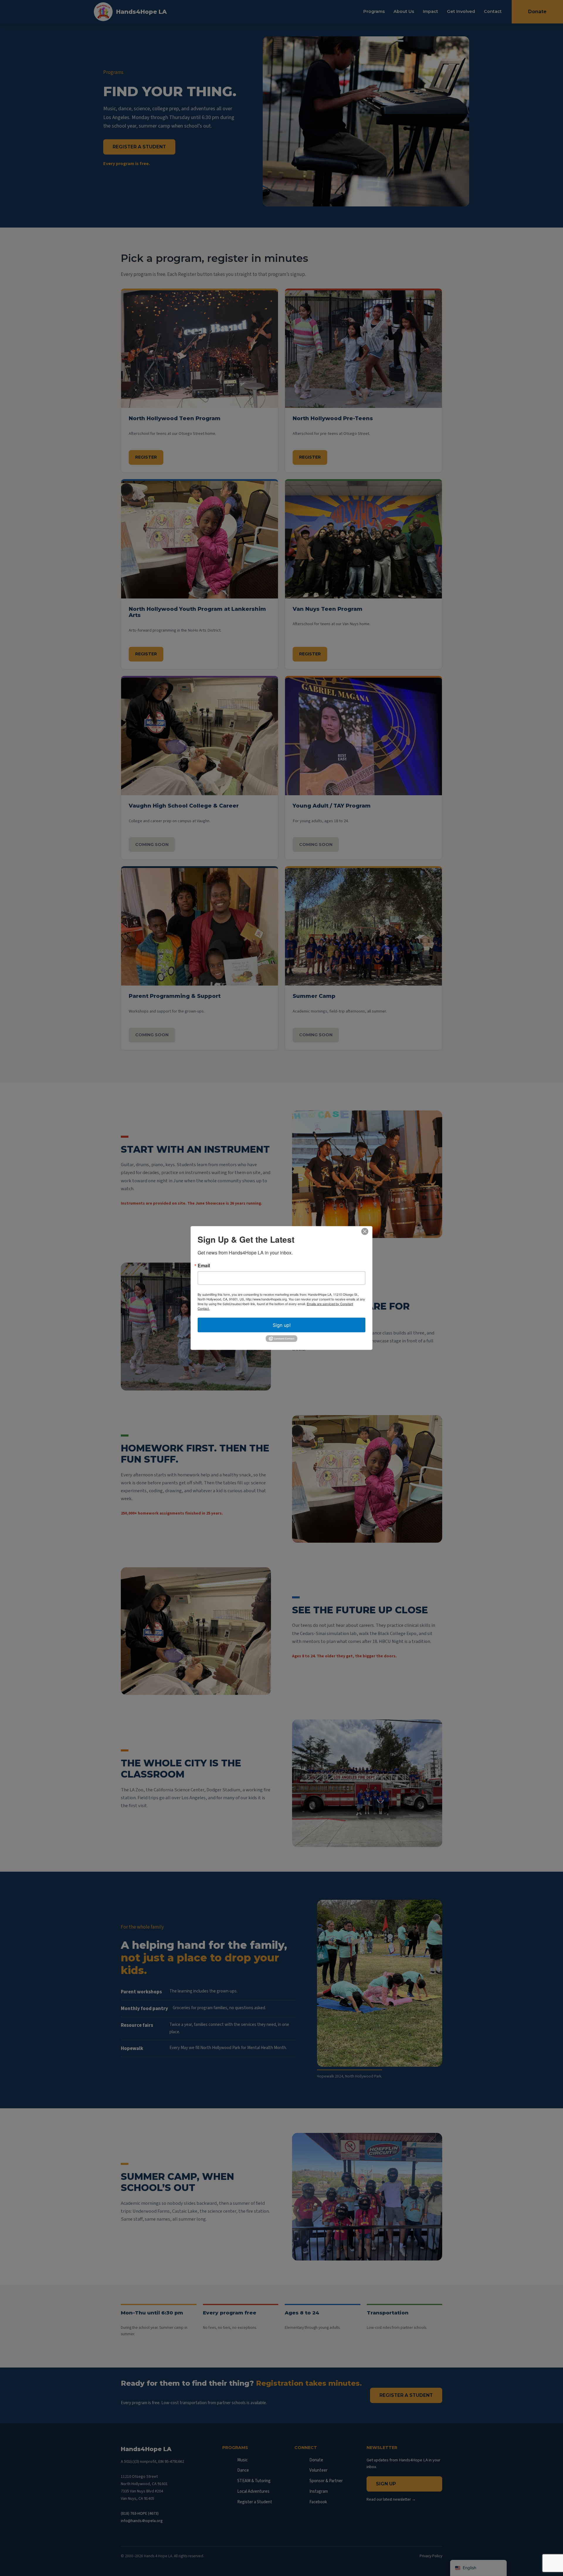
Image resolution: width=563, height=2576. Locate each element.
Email (204, 1265)
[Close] (365, 1231)
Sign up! (282, 1325)
